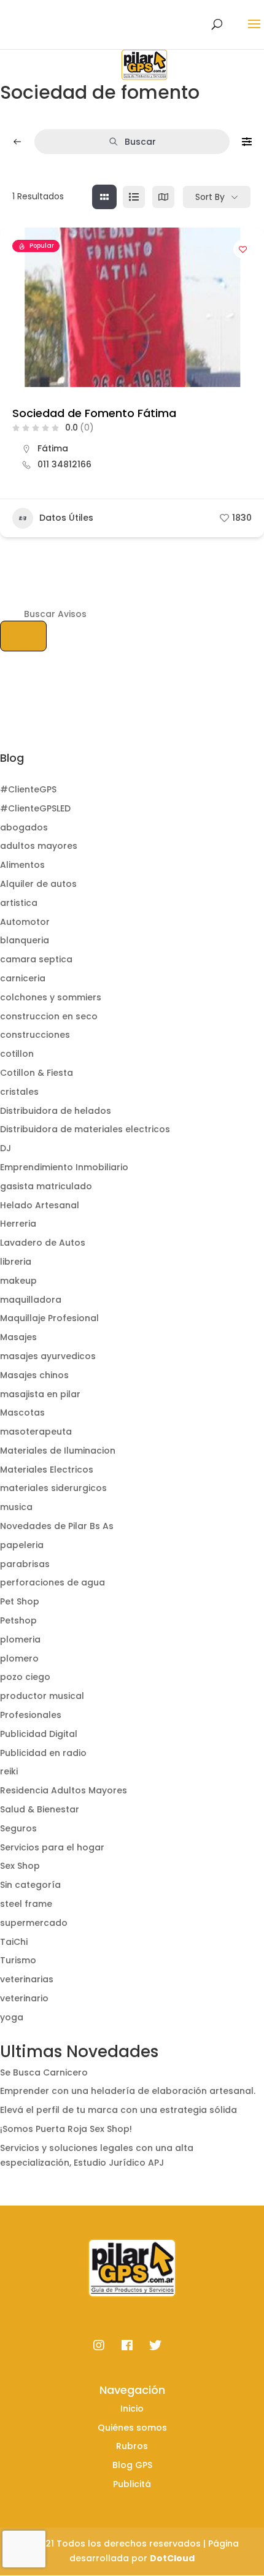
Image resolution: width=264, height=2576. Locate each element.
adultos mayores (39, 846)
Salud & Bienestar (40, 1809)
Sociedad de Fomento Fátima (94, 413)
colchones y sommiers (51, 997)
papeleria (22, 1545)
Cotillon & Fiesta (37, 1073)
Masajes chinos (34, 1375)
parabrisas (25, 1564)
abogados (24, 827)
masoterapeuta (36, 1432)
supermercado (34, 1923)
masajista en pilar (40, 1394)
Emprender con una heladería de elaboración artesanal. (128, 2091)
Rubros (132, 2446)
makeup (18, 1281)
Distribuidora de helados (56, 1111)
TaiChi (14, 1942)
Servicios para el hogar (52, 1847)
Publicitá (132, 2484)
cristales (19, 1092)
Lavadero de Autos (43, 1243)
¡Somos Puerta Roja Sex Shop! (66, 2129)
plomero (19, 1658)
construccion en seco (49, 1016)
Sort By (210, 197)
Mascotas (22, 1413)
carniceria (23, 978)
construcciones (35, 1035)
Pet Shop (20, 1601)
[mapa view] (163, 197)
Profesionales (31, 1715)
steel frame (26, 1904)
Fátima (53, 448)
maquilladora (31, 1300)
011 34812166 (64, 464)
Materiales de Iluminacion (58, 1451)
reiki (9, 1771)
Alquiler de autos (38, 884)
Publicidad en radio (43, 1753)
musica (16, 1507)
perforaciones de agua (52, 1582)
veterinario (24, 1998)
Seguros (18, 1828)
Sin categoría (30, 1885)
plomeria (20, 1639)
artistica (19, 903)
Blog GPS (132, 2465)
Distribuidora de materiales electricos (85, 1129)
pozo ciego (25, 1677)
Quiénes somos (132, 2428)
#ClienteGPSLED (35, 808)
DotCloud (172, 2558)
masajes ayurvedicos (48, 1356)
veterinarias (27, 1979)
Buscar (140, 142)
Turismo (18, 1960)
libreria (16, 1262)
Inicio (132, 2409)
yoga (12, 2017)
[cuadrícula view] (104, 197)
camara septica (36, 959)
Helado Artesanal (40, 1205)
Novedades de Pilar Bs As (57, 1526)
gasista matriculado (46, 1186)
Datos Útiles (66, 518)
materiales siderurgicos (53, 1488)
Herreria (18, 1224)
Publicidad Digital (39, 1734)
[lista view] (134, 197)
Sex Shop (20, 1866)
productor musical (42, 1696)
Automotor (25, 922)
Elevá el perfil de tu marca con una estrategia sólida (118, 2110)
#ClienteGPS (28, 789)
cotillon (17, 1054)
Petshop (18, 1620)
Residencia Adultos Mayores (64, 1790)
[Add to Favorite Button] (243, 249)
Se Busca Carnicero (44, 2072)
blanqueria (25, 940)
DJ (6, 1148)
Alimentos (22, 865)
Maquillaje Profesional (49, 1318)
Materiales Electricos (47, 1470)
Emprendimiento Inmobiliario (64, 1167)
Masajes (18, 1337)
